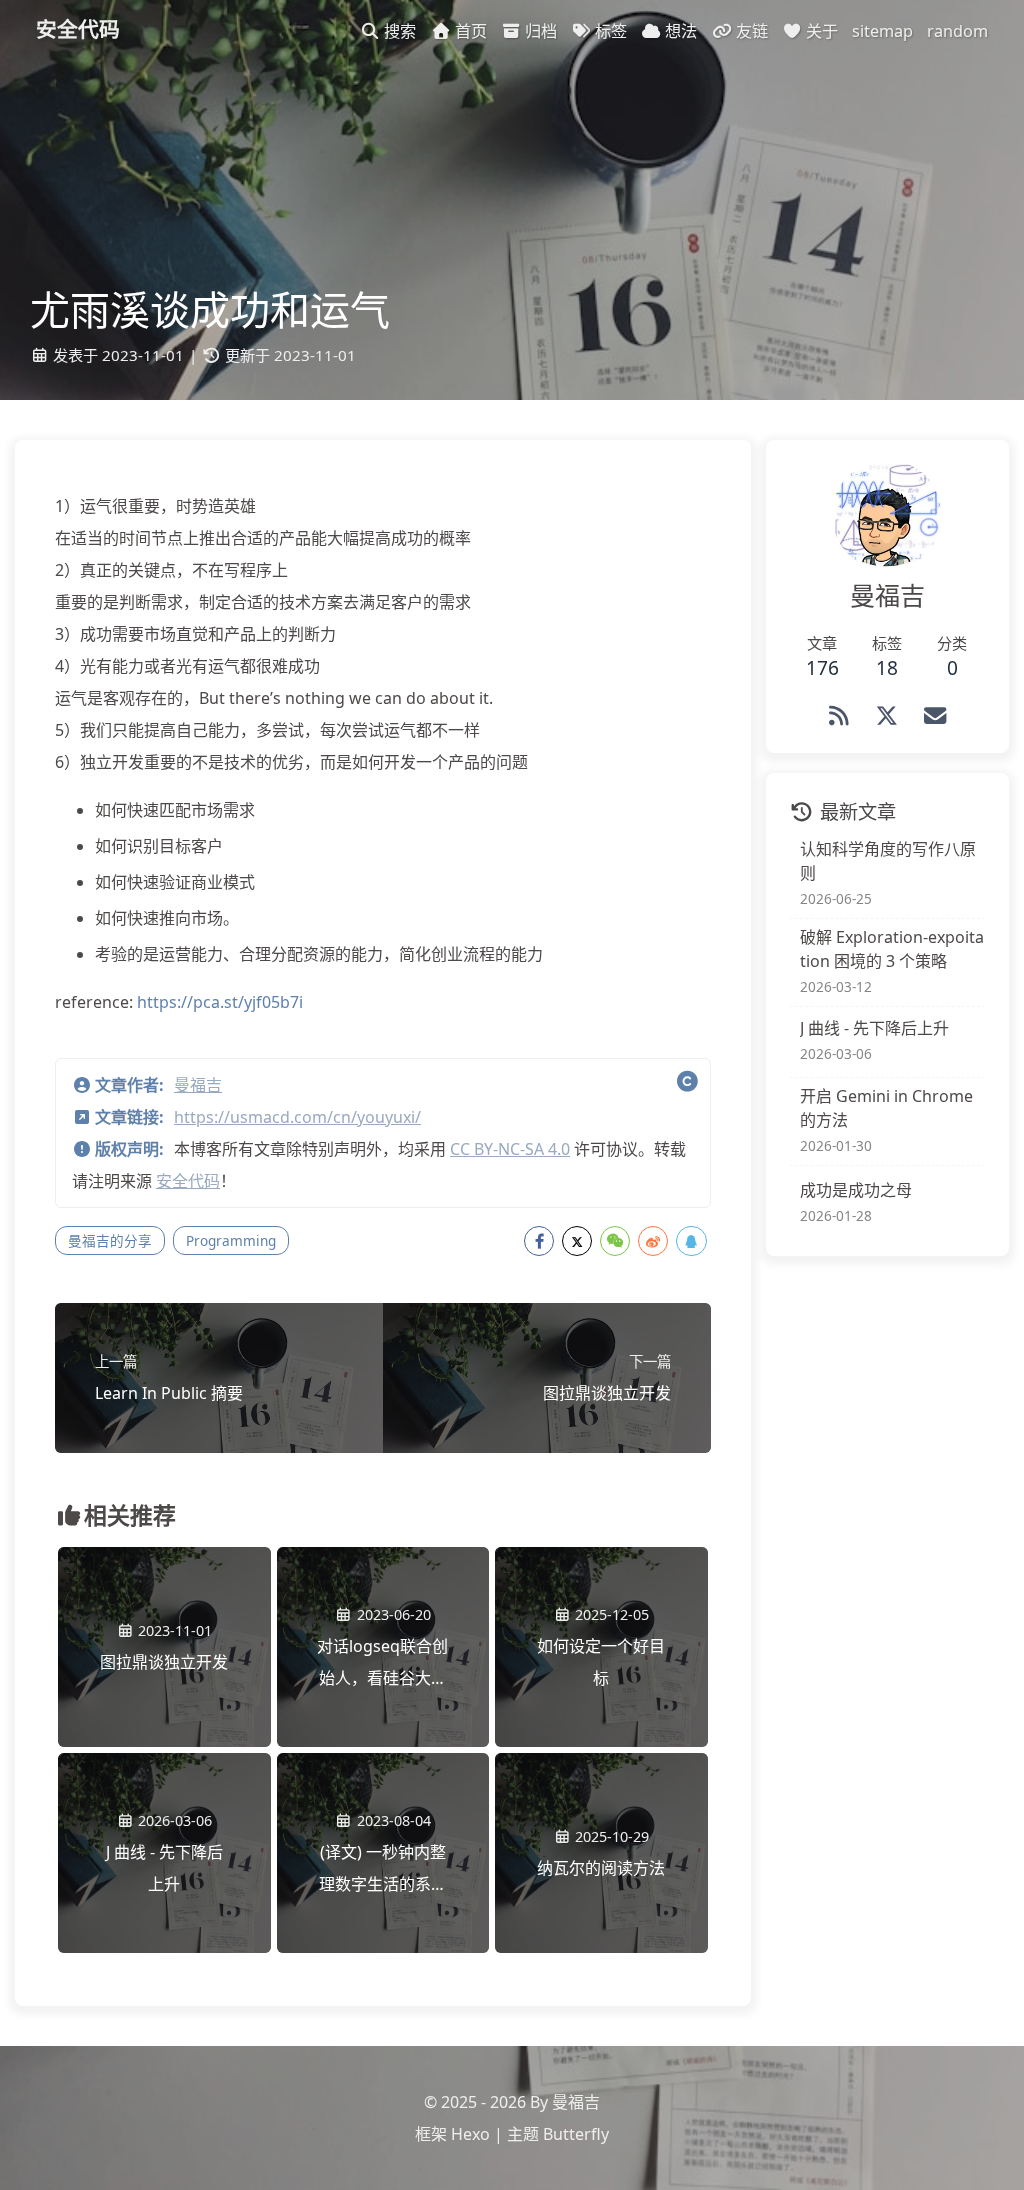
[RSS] (839, 715)
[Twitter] (887, 715)
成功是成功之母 (856, 1190)
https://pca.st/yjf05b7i (220, 1002)
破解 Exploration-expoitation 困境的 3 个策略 (892, 949)
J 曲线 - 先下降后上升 (874, 1028)
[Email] (935, 715)
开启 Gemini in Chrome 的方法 (886, 1108)
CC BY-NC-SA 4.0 (510, 1149)
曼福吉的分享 (110, 1240)
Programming (231, 1240)
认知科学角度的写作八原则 (888, 861)
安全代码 (188, 1181)
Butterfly (576, 2134)
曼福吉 (198, 1085)
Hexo (470, 2134)
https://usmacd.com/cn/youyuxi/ (297, 1117)
